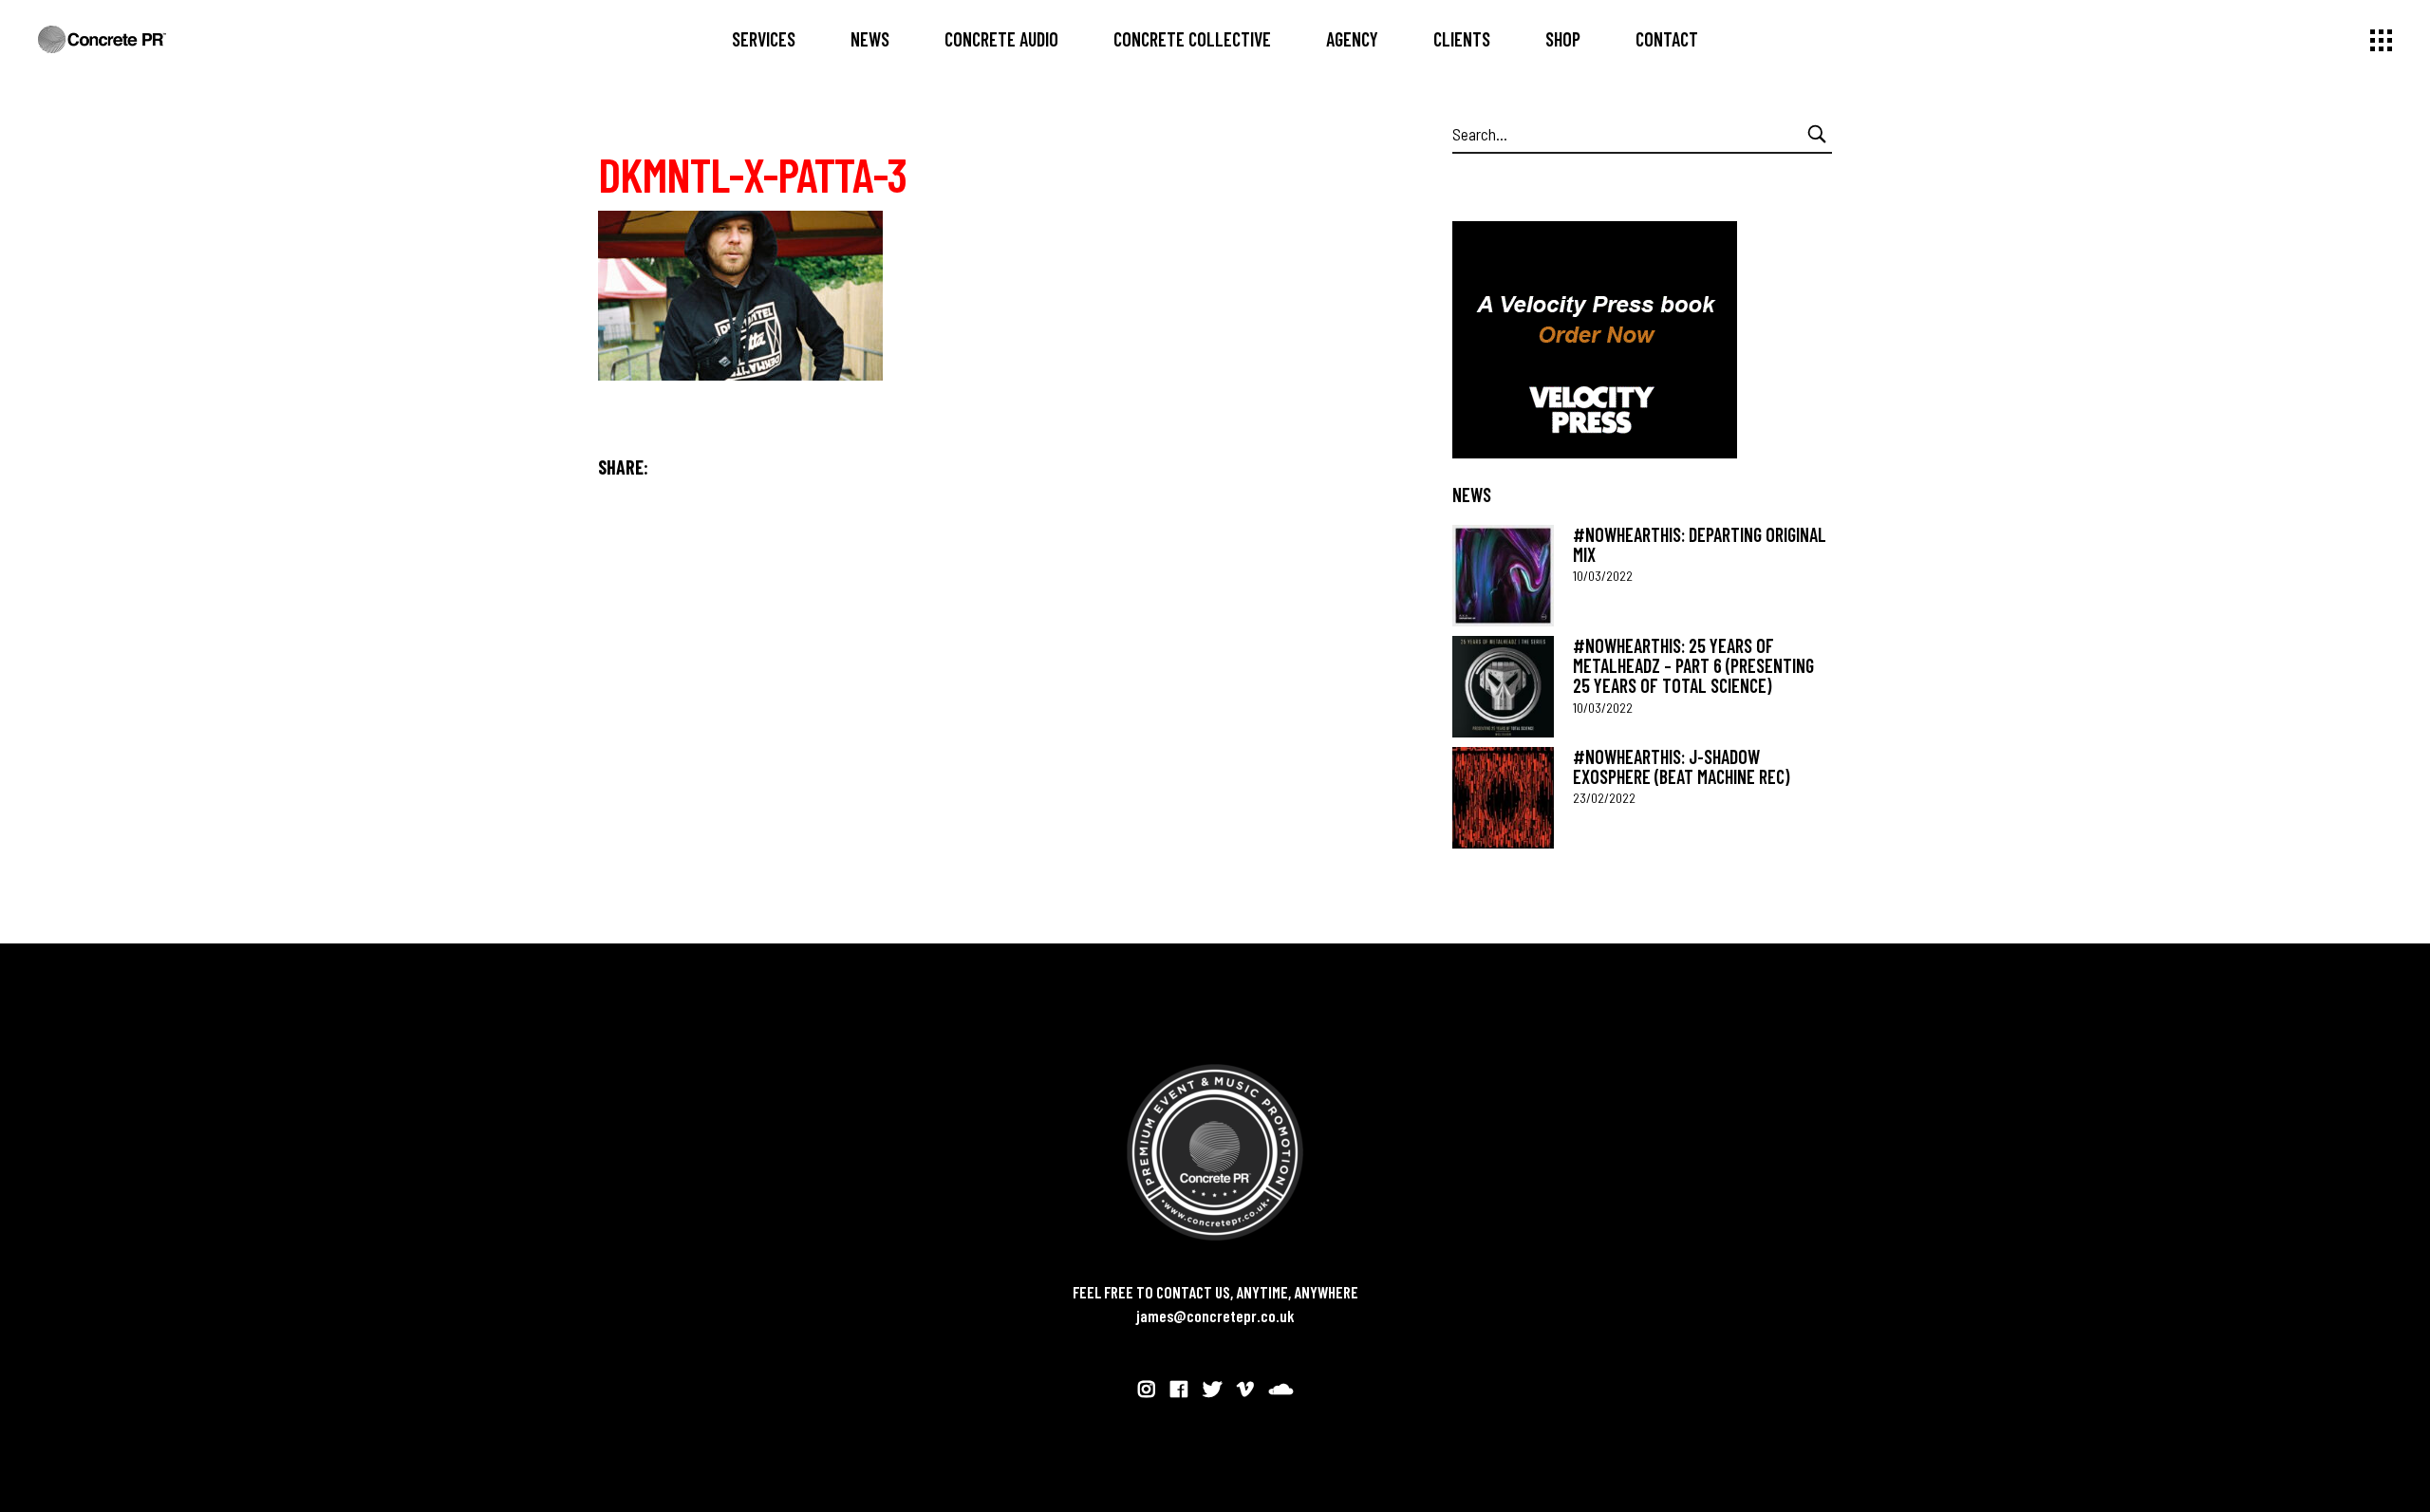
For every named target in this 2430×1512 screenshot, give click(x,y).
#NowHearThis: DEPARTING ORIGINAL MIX (1700, 544)
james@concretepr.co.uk (1215, 1316)
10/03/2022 (1603, 576)
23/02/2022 (1604, 798)
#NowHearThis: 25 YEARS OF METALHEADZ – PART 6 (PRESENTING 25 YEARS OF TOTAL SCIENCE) (1693, 666)
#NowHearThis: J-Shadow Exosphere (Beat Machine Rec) (1681, 766)
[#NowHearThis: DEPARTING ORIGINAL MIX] (1503, 576)
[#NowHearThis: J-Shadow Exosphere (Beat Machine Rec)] (1503, 798)
